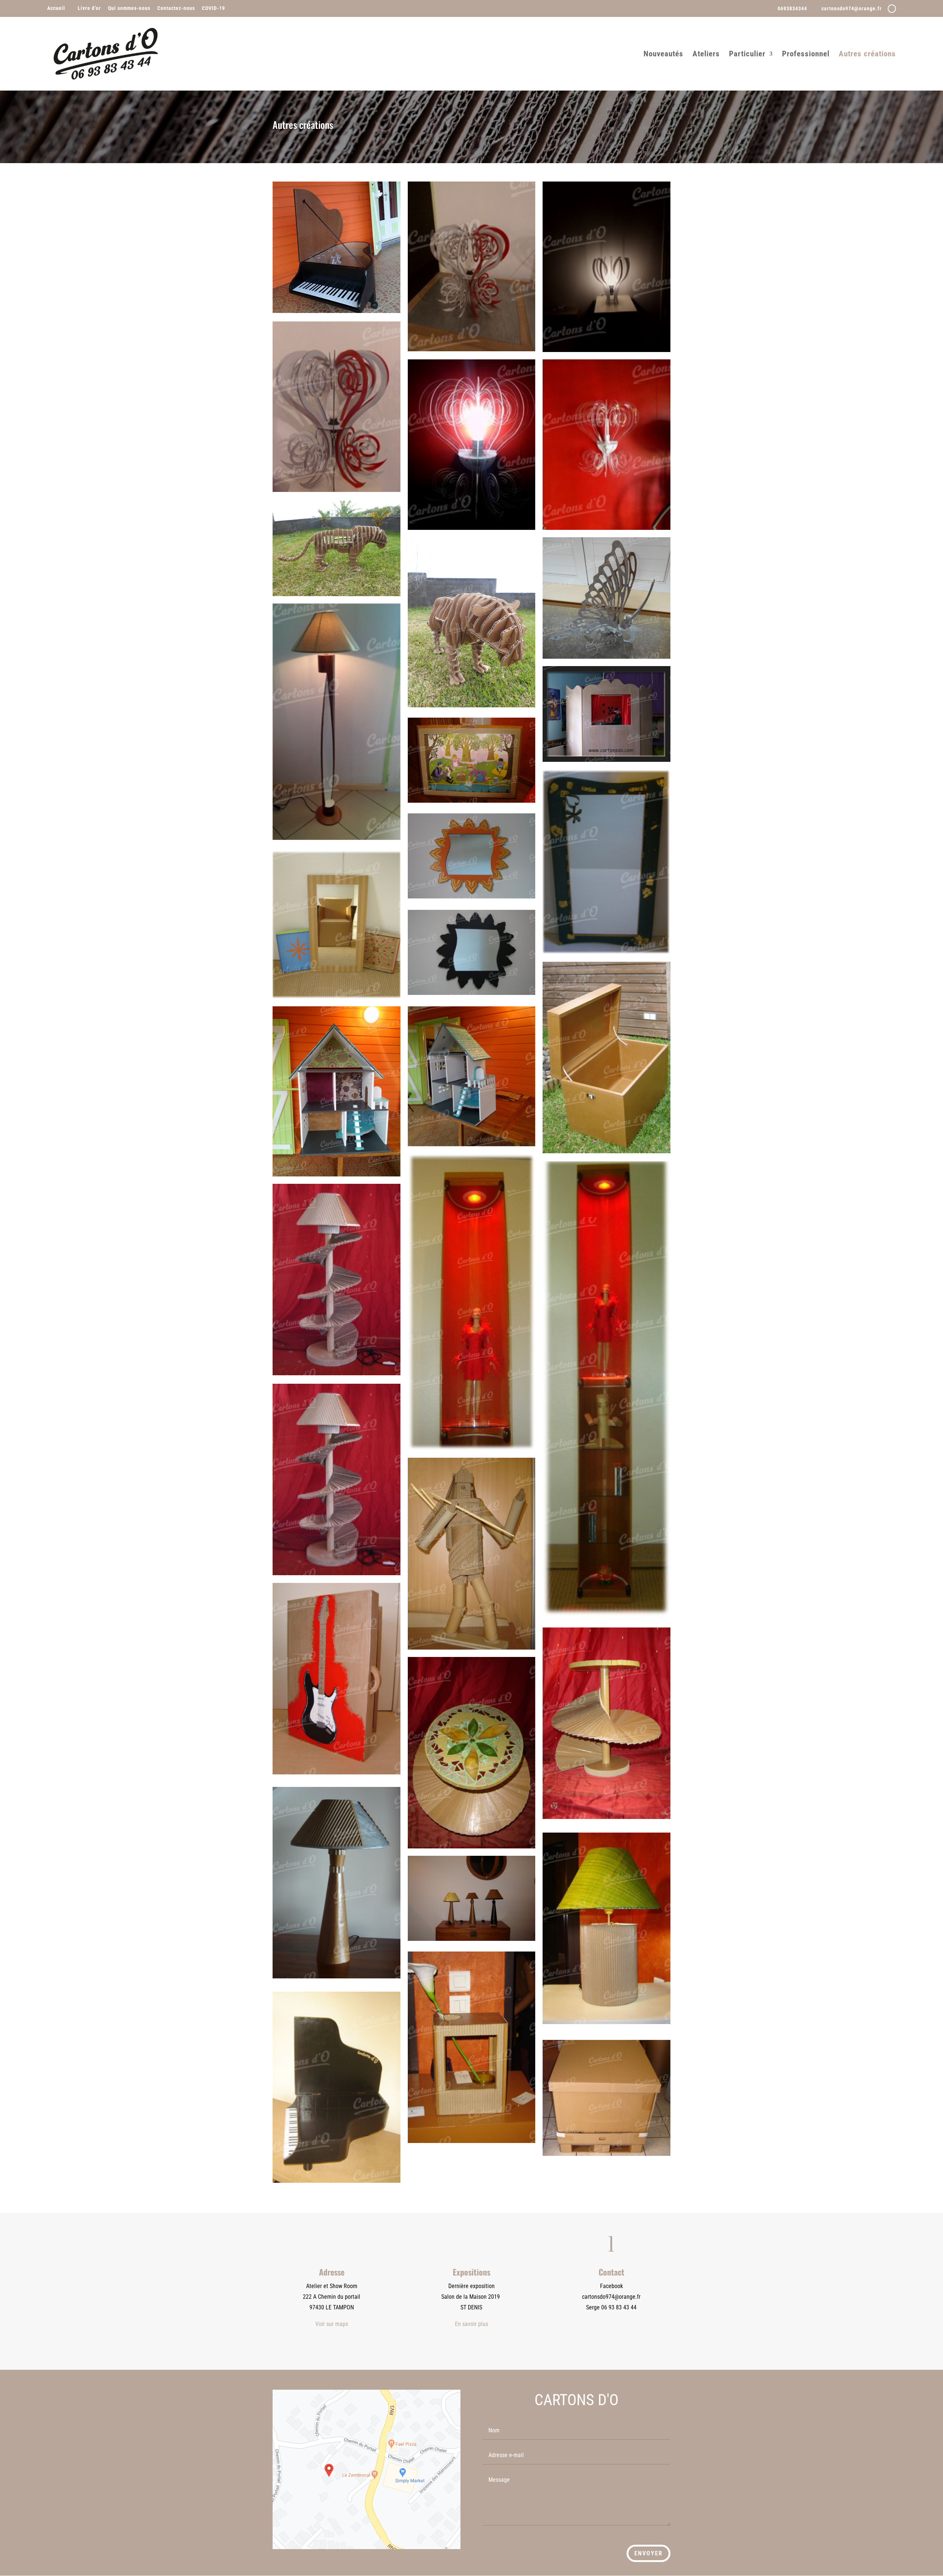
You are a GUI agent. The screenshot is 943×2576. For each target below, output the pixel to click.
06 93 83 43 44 (619, 2307)
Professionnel (806, 55)
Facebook (611, 2286)
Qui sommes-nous (129, 8)
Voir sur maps (332, 2324)
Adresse (332, 2272)
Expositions (471, 2272)
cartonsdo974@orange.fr (611, 2297)
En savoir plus (471, 2324)
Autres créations (867, 55)
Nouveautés (663, 55)
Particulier (747, 55)
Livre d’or (89, 8)
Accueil (56, 8)
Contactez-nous (176, 8)
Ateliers (706, 55)
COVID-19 (213, 8)
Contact (611, 2272)
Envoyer (648, 2553)
